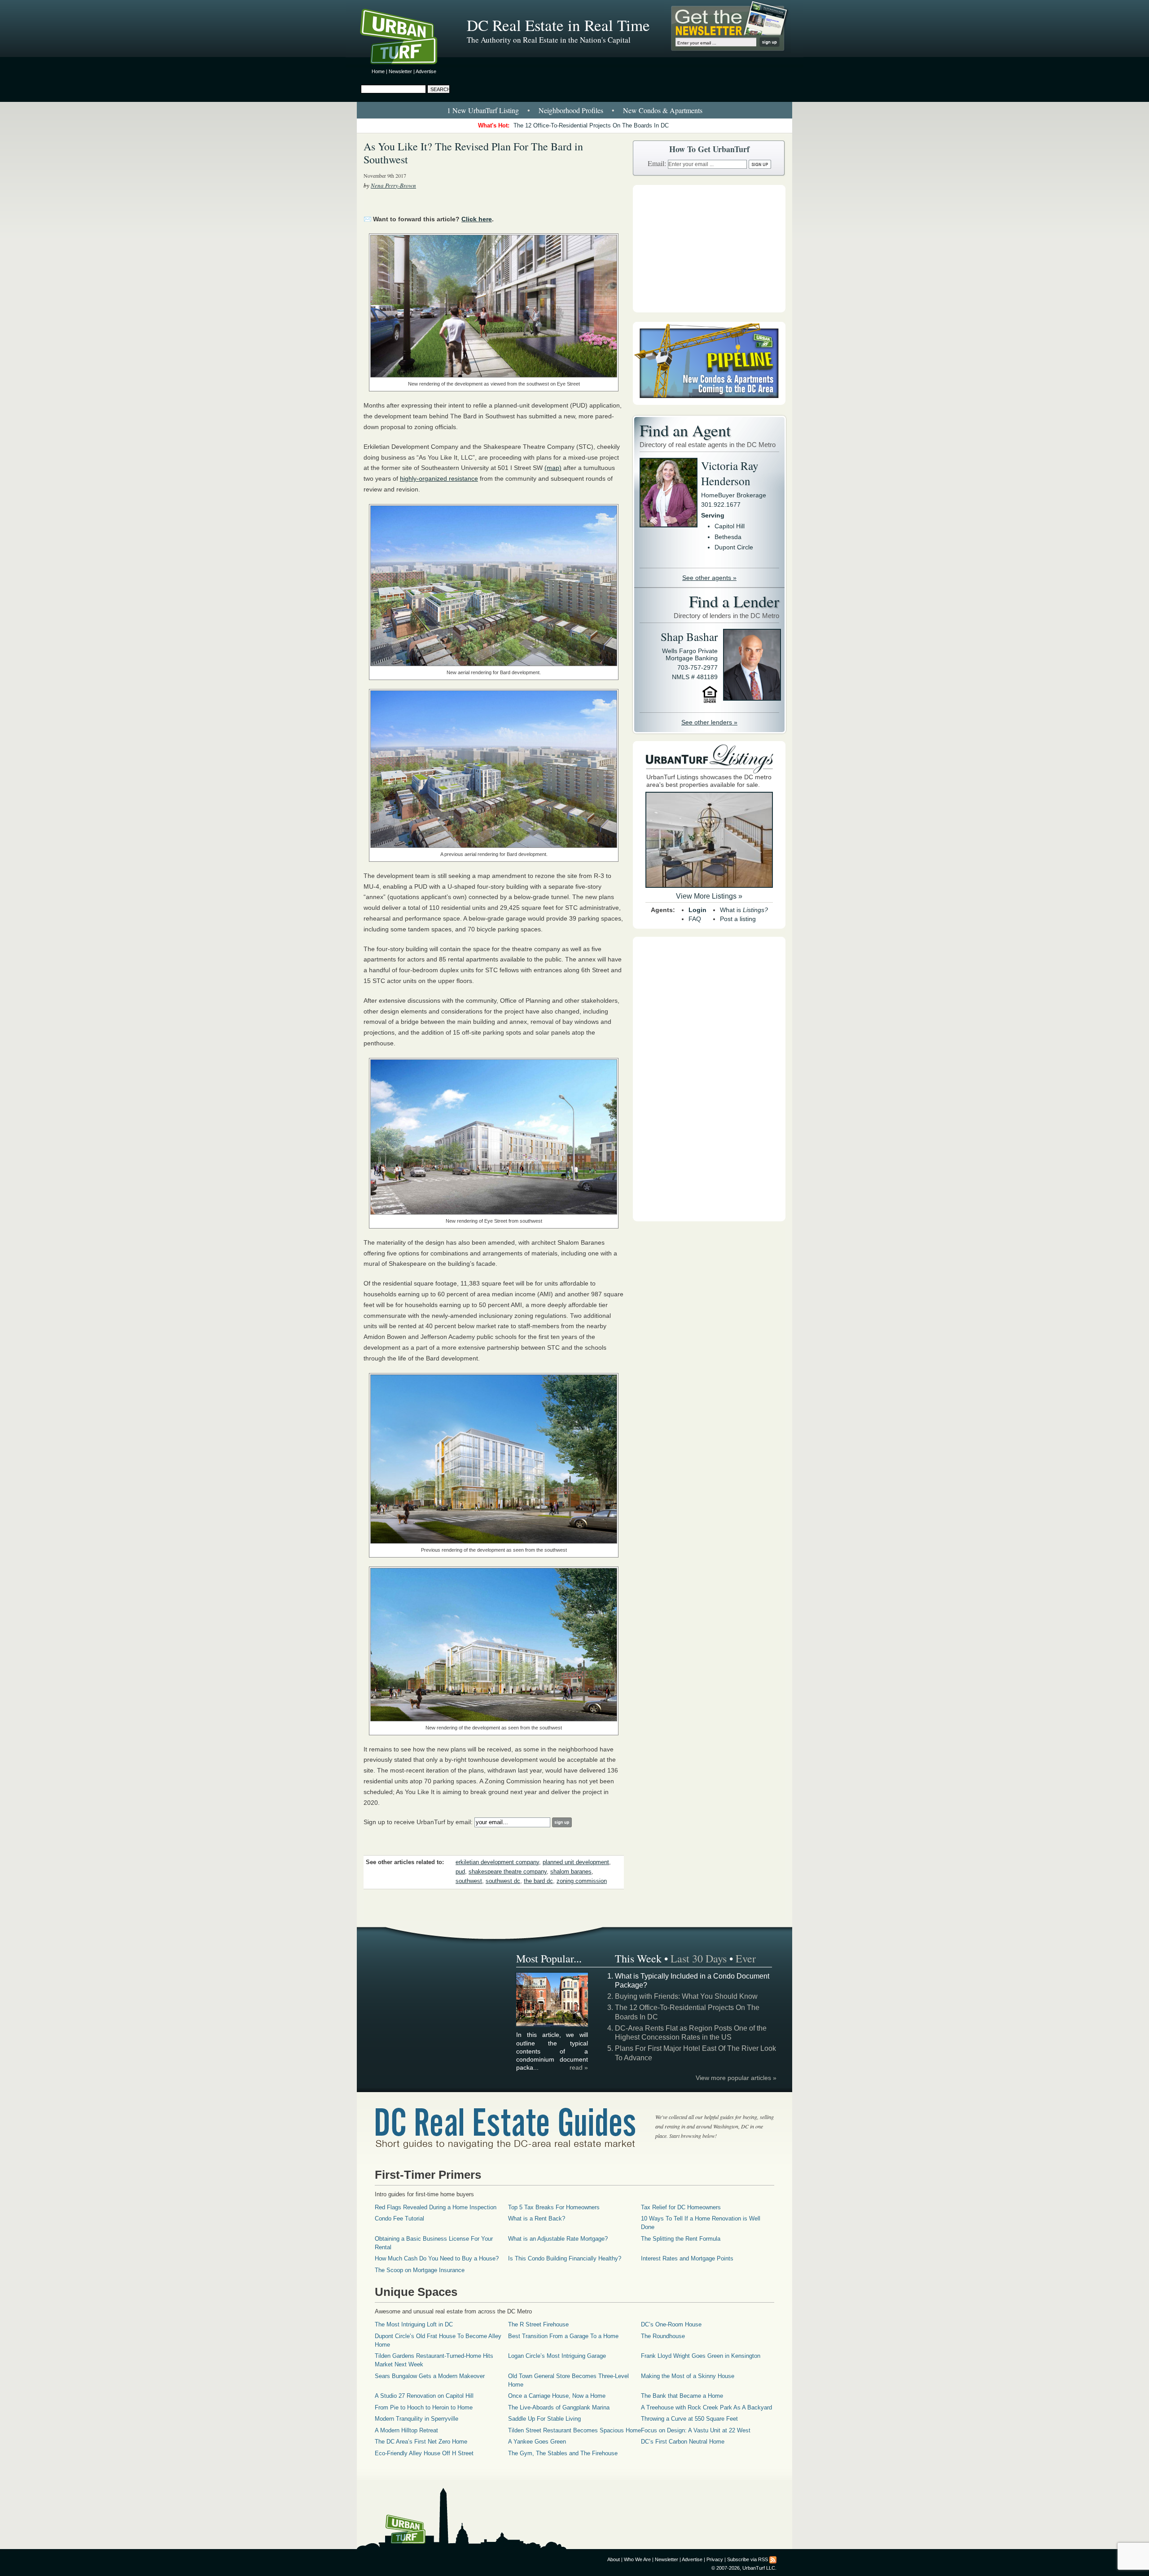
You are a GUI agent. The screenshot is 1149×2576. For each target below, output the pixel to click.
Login (697, 910)
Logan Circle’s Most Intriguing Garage (557, 2356)
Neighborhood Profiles (571, 110)
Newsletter (400, 71)
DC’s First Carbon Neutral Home (683, 2442)
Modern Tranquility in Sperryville (417, 2419)
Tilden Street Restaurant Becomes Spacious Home (574, 2430)
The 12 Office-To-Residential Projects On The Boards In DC (591, 125)
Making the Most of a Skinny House (688, 2376)
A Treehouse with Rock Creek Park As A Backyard (706, 2407)
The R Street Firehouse (538, 2324)
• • (575, 110)
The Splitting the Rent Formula (681, 2239)
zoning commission (582, 1881)
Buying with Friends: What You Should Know (686, 1996)
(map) (553, 468)
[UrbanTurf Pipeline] (709, 403)
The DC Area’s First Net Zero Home (421, 2442)
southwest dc (503, 1881)
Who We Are (637, 2559)
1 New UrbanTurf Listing (483, 110)
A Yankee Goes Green (537, 2442)
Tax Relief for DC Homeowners (681, 2207)
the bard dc (538, 1881)
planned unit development (576, 1862)
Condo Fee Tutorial (399, 2218)
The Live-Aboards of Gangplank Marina (559, 2407)
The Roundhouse (663, 2336)
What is (744, 910)
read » (579, 2067)
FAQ (695, 919)
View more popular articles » (736, 2078)
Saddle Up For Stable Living (544, 2419)
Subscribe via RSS (748, 2559)
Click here (477, 219)
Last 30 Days (699, 1958)
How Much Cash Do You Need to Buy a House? (437, 2258)
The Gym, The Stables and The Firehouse (563, 2453)
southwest (469, 1881)
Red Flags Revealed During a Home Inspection (436, 2207)
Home (378, 71)
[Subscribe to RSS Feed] (773, 2559)
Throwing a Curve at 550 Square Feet (689, 2419)
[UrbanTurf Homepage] (406, 38)
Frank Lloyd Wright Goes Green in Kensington (701, 2356)
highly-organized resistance (439, 478)
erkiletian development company (497, 1862)
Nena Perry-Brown (393, 185)
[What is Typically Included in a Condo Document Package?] (553, 2025)
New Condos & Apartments (663, 110)
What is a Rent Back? (537, 2218)
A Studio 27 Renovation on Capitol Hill (424, 2396)
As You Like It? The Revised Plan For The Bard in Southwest (473, 153)
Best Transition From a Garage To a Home (563, 2336)
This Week (638, 1958)
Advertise (426, 71)
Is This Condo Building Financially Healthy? (565, 2258)
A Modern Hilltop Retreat (406, 2430)
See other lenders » (709, 722)
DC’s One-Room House (671, 2324)
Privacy (715, 2559)
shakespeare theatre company (508, 1872)
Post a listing (738, 919)
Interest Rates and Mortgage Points (687, 2258)
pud (460, 1872)
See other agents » (709, 578)
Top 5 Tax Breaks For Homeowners (554, 2207)
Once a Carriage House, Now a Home (557, 2396)
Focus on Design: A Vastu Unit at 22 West (696, 2430)
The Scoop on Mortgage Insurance (420, 2270)
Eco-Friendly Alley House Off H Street (424, 2453)
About (614, 2559)
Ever (746, 1958)
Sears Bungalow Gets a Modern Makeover (430, 2376)
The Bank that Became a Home (682, 2396)
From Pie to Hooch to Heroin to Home (424, 2407)
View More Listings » (709, 896)
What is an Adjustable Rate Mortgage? (558, 2239)
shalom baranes (571, 1872)
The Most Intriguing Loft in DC (414, 2324)
